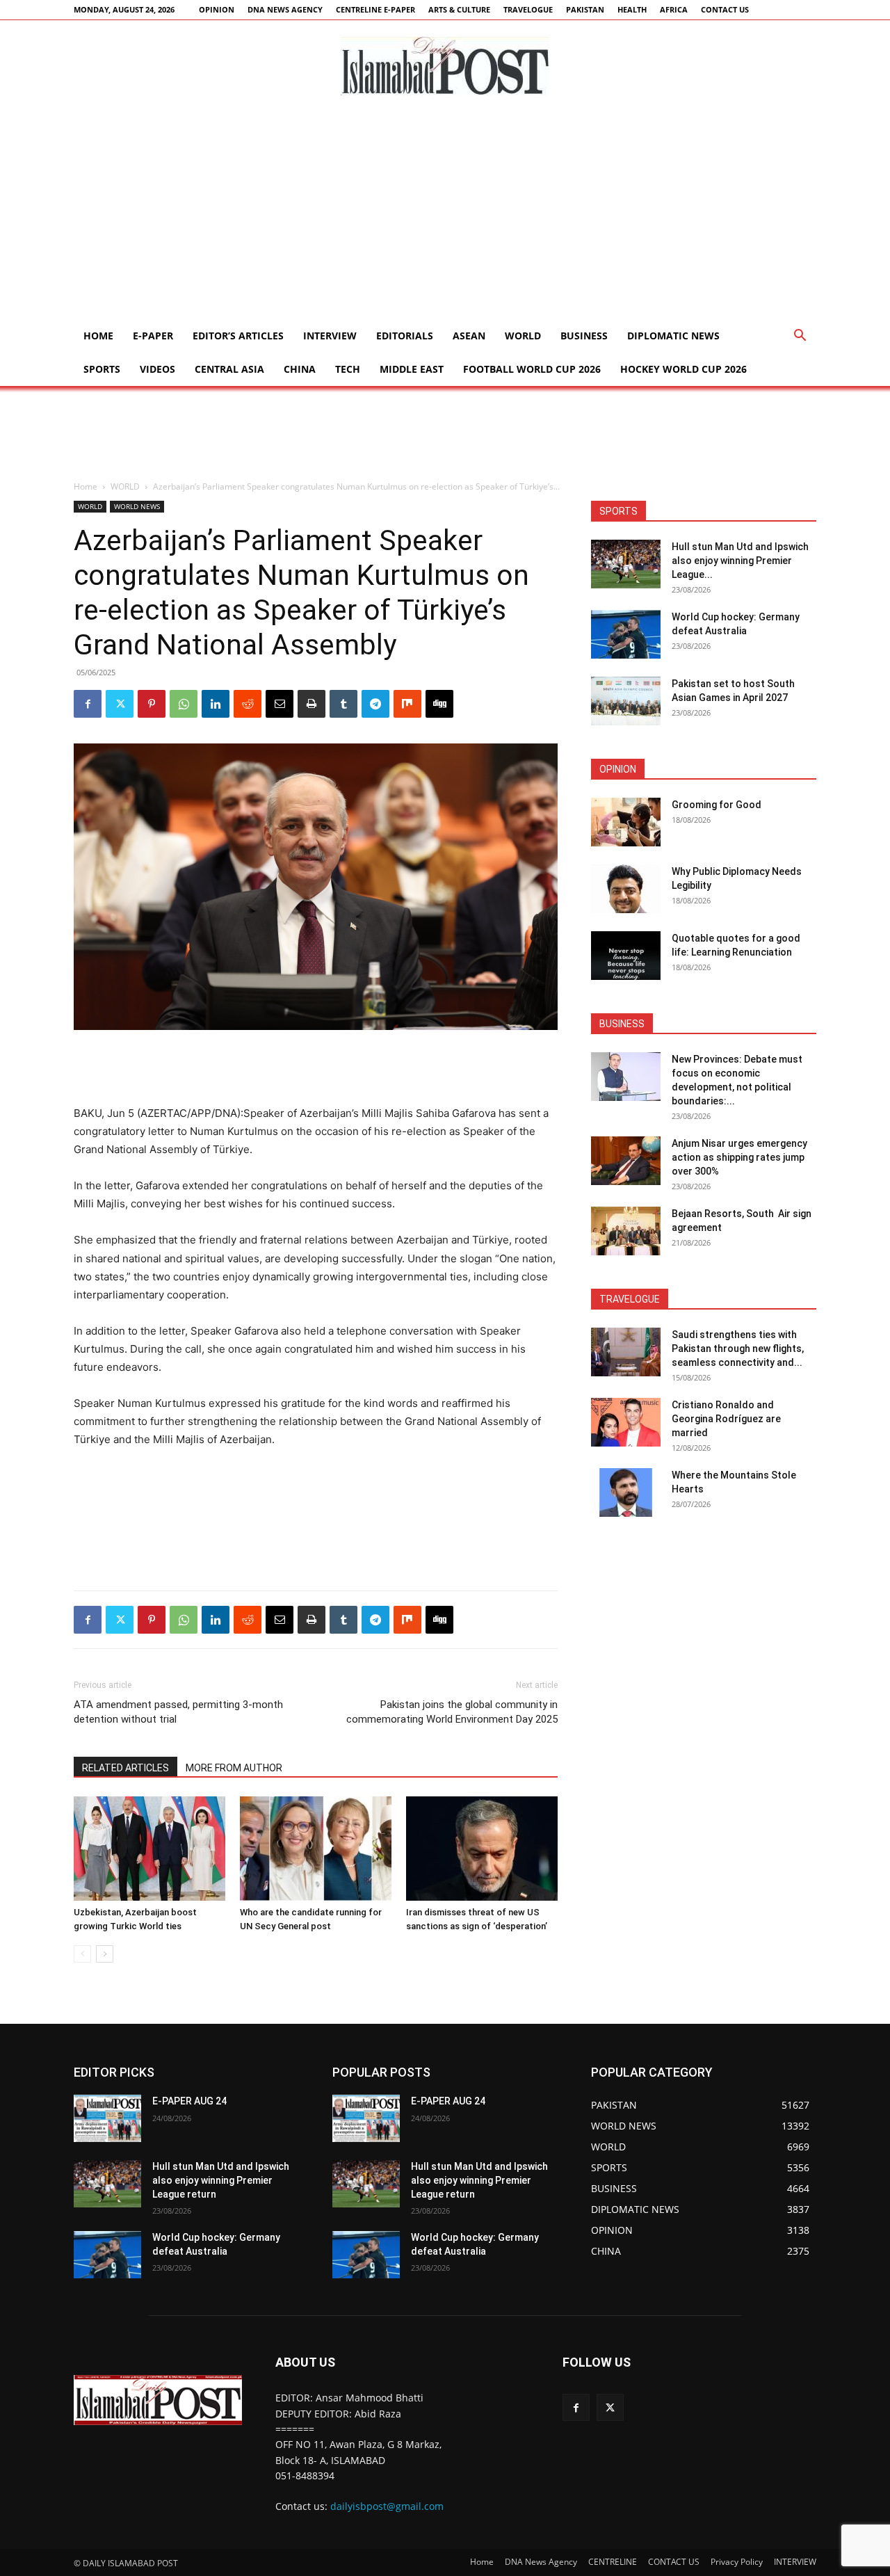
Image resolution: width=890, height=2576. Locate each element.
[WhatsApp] (184, 704)
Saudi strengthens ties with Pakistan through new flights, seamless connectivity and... (738, 1349)
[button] (800, 337)
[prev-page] (82, 1954)
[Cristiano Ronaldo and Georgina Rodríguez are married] (626, 1422)
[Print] (311, 704)
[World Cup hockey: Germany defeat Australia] (626, 634)
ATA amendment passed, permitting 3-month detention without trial (178, 1712)
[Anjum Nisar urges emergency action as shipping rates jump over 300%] (626, 1161)
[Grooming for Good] (626, 822)
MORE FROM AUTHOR (234, 1768)
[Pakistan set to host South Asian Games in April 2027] (626, 701)
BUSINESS (584, 336)
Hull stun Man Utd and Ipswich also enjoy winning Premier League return (221, 2180)
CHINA (300, 369)
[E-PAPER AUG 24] (107, 2118)
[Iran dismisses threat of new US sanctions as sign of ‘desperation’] (482, 1849)
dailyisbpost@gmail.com (387, 2506)
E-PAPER (153, 336)
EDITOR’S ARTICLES (238, 336)
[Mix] (407, 704)
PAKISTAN (585, 9)
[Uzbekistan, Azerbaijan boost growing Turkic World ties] (149, 1849)
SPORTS (102, 369)
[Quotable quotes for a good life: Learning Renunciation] (626, 956)
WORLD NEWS (137, 506)
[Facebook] (88, 704)
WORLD (523, 336)
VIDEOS (157, 369)
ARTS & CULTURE (459, 9)
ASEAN (469, 336)
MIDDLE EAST (412, 369)
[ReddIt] (248, 704)
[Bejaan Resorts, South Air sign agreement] (626, 1231)
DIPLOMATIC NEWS (673, 336)
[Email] (280, 704)
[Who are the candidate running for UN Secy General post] (316, 1849)
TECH (348, 369)
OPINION (217, 9)
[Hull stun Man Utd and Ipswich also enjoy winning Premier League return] (626, 564)
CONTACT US (725, 9)
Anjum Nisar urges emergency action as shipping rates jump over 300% (739, 1157)
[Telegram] (375, 704)
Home (98, 336)
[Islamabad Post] (445, 66)
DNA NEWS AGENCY (285, 9)
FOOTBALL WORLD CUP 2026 (532, 369)
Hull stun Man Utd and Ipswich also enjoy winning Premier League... (740, 561)
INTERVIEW (330, 336)
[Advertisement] (445, 215)
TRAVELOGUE (528, 9)
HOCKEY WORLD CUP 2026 (683, 369)
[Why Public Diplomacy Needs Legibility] (626, 889)
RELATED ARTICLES (126, 1768)
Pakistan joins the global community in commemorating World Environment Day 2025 (452, 1712)
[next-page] (105, 1954)
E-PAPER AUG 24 (189, 2101)
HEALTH (632, 9)
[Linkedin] (216, 704)
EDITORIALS (405, 336)
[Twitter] (120, 704)
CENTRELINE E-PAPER (375, 9)
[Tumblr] (343, 704)
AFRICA (674, 9)
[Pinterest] (152, 704)
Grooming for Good (717, 805)
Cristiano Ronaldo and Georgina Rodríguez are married (726, 1419)
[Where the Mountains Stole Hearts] (626, 1492)
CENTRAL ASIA (229, 369)
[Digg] (439, 704)
